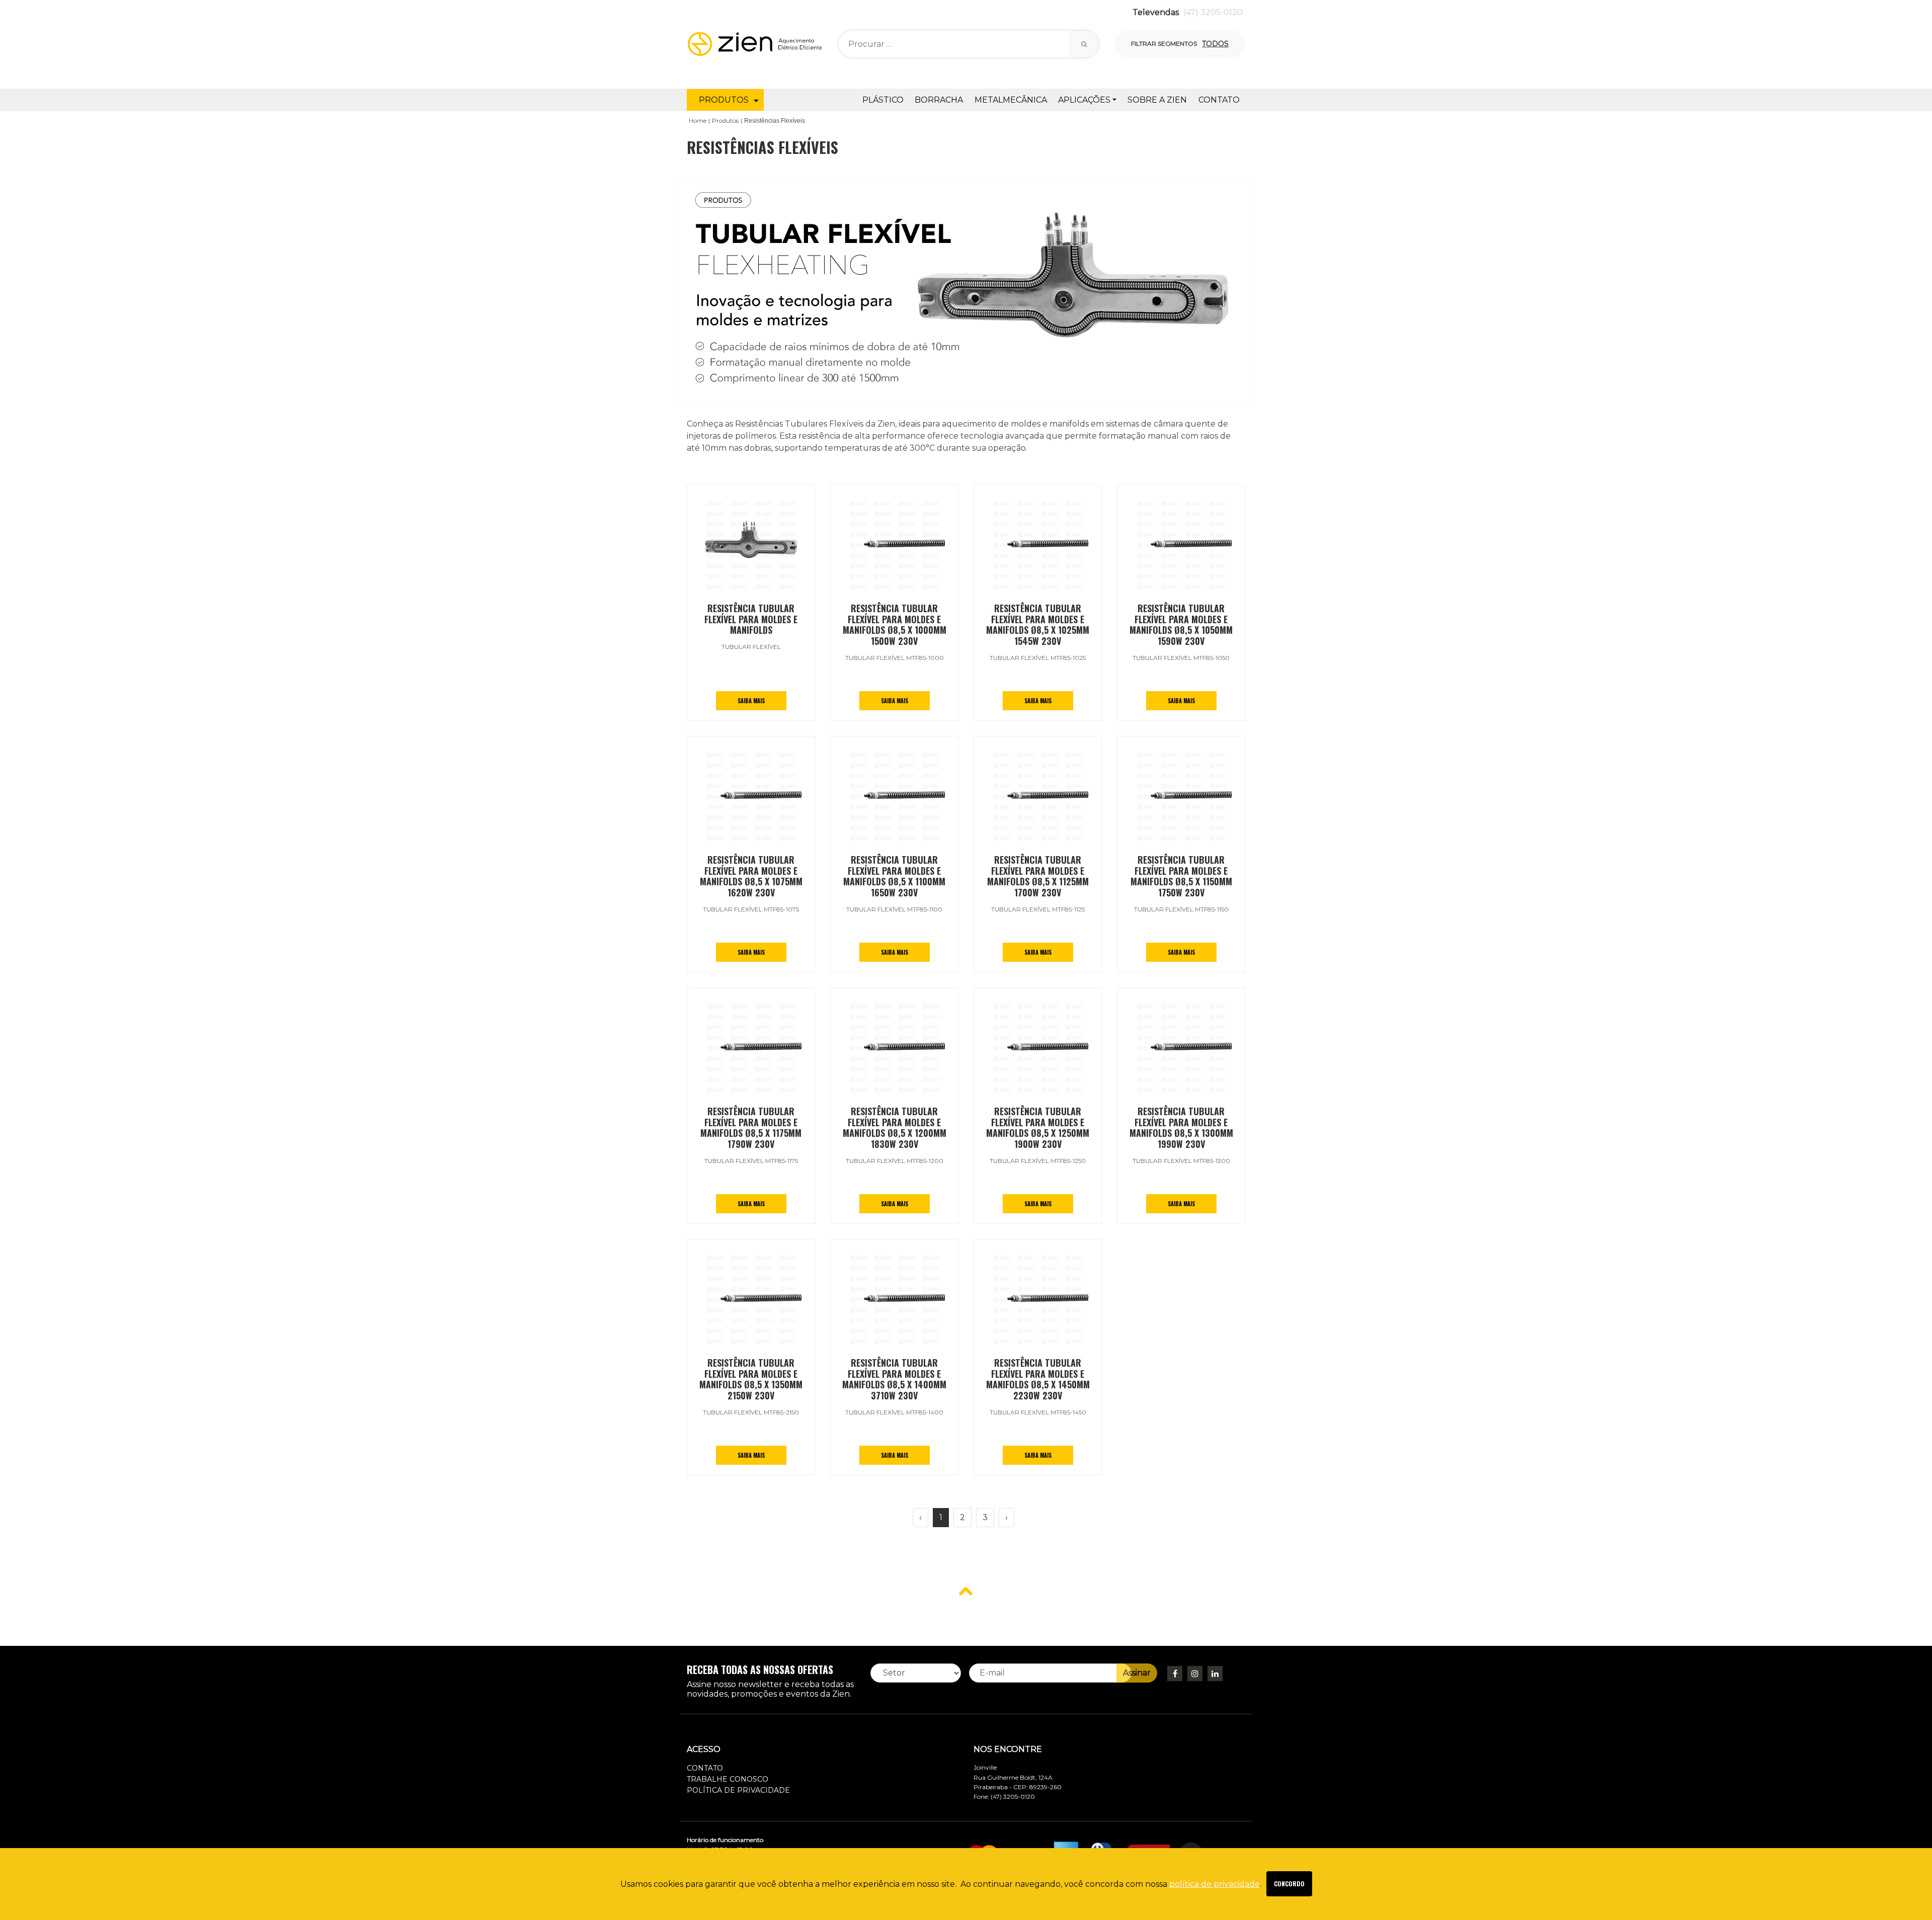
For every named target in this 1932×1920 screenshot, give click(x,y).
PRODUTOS (724, 100)
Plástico (883, 100)
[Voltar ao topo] (966, 1590)
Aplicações (1084, 100)
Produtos (725, 120)
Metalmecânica (1011, 100)
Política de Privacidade (738, 1790)
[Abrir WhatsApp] (1907, 1895)
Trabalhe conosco (728, 1779)
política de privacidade (1215, 1884)
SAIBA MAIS (751, 701)
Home (698, 120)
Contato (1219, 100)
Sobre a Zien (1157, 100)
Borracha (939, 100)
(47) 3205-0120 (1213, 12)
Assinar (1137, 1673)
